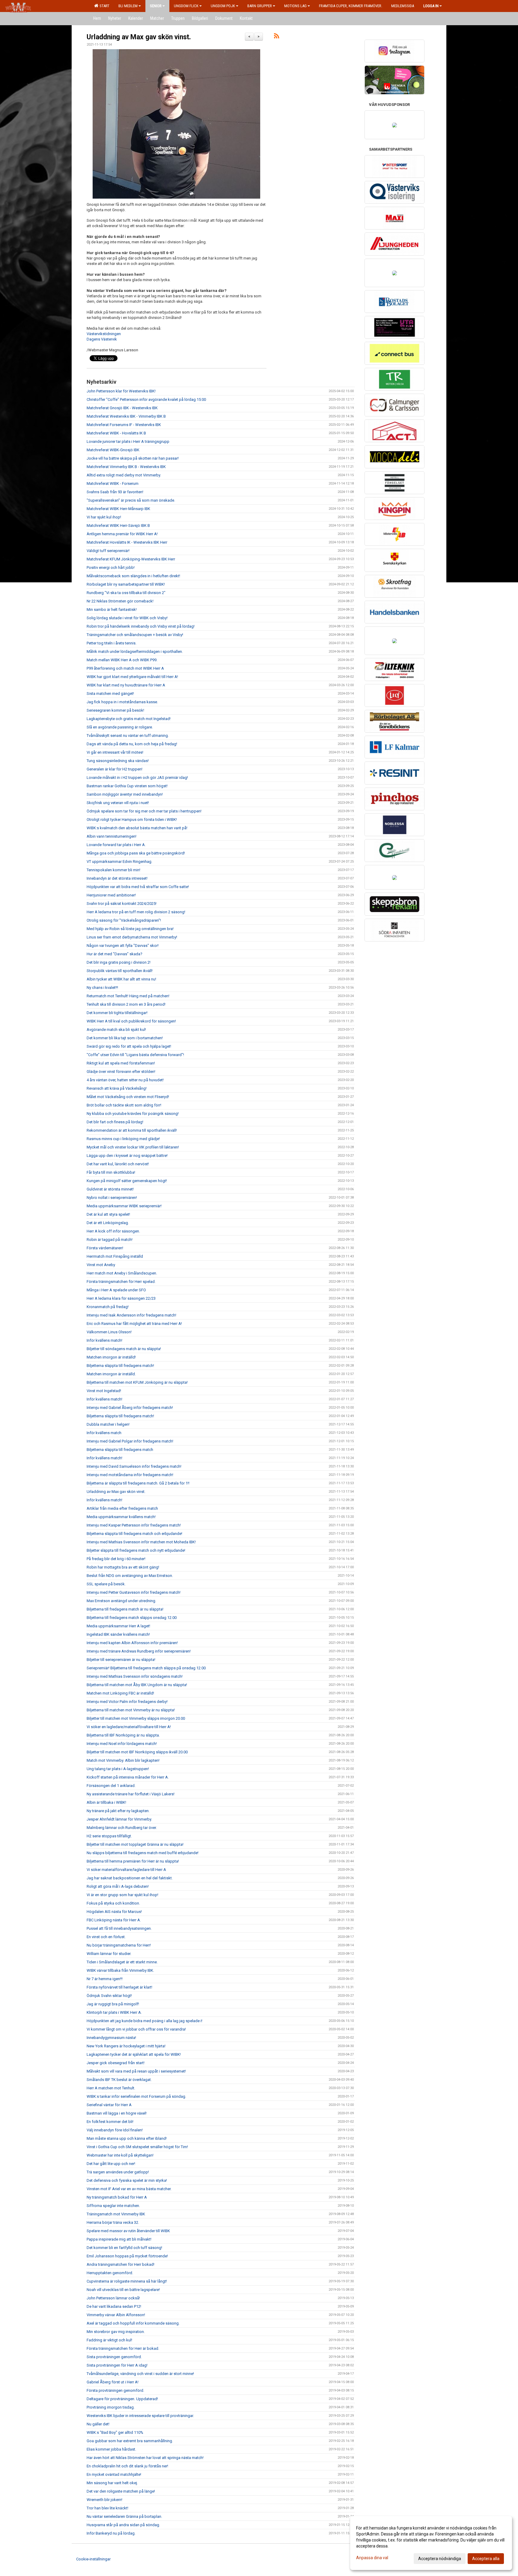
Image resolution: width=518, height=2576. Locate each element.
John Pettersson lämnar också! (113, 2298)
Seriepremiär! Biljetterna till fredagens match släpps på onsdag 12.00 (146, 1668)
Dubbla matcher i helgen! (108, 1424)
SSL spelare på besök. (106, 1584)
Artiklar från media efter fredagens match (122, 1508)
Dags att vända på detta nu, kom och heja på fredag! (132, 744)
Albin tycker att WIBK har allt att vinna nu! (121, 979)
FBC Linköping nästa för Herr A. (114, 1920)
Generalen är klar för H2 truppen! (115, 769)
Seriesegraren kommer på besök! (115, 710)
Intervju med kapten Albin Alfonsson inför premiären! (132, 1643)
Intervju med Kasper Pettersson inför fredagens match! (134, 1525)
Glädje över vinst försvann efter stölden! (121, 1072)
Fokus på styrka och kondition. (113, 1903)
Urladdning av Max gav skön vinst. (139, 37)
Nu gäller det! (98, 2424)
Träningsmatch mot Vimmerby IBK (116, 2214)
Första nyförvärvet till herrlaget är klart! (119, 1987)
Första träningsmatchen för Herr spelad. (121, 1282)
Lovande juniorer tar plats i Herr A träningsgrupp (128, 441)
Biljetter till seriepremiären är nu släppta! (121, 1660)
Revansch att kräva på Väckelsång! (117, 1088)
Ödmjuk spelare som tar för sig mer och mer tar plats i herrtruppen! (144, 811)
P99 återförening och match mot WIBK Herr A (125, 668)
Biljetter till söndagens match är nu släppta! (124, 1349)
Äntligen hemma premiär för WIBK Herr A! (122, 534)
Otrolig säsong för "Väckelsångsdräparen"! (124, 920)
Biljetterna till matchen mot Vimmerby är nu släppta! (131, 1710)
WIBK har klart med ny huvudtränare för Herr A (126, 685)
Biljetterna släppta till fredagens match (120, 1450)
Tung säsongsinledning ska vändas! (118, 761)
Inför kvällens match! (104, 1340)
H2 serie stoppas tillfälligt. (109, 1836)
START (104, 6)
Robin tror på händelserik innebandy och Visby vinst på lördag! (141, 626)
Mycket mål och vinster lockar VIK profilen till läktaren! (133, 1147)
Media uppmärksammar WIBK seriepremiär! (124, 1206)
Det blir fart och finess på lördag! (115, 1122)
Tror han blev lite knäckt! (107, 2508)
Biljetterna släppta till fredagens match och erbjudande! (134, 1534)
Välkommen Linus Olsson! (109, 1332)
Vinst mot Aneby (101, 1265)
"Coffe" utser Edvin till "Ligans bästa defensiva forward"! (135, 1055)
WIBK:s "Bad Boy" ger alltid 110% (115, 2432)
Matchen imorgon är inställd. (111, 1374)
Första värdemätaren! (105, 1248)
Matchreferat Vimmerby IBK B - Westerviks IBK (126, 467)
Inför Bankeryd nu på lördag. (111, 2533)
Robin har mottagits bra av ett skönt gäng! (123, 1567)
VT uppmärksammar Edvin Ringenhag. (119, 862)
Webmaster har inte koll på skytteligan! (120, 2155)
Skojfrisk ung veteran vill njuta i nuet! (118, 803)
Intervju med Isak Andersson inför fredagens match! (131, 1315)
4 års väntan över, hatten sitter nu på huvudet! (125, 1080)
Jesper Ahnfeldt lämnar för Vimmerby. (119, 1819)
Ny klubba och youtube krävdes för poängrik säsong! (133, 1114)
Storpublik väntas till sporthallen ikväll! (120, 971)
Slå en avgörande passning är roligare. (120, 727)
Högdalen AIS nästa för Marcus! (114, 1912)
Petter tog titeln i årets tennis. (112, 643)
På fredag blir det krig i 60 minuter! (116, 1559)
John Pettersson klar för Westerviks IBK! (121, 391)
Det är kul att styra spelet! (108, 1214)
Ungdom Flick (186, 6)
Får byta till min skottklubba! (111, 1172)
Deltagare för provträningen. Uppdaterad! (122, 2399)
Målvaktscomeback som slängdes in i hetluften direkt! (133, 576)
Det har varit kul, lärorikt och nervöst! (118, 1164)
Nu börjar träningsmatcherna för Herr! (119, 1945)
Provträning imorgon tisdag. (111, 2407)
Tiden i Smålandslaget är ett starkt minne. (122, 1962)
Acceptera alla (486, 2559)
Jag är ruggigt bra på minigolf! (113, 2004)
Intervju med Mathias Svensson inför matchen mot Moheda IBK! (141, 1542)
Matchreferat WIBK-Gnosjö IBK (113, 450)
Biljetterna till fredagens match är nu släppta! (125, 1609)
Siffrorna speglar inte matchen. (113, 2206)
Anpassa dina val (372, 2558)
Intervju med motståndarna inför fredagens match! (130, 1475)
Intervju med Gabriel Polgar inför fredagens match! (130, 1441)
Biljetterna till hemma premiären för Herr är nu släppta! (133, 1861)
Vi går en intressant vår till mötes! (115, 752)
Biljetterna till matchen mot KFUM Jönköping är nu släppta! (137, 1382)
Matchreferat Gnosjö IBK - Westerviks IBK (122, 408)
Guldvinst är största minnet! (110, 1189)
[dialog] (431, 2543)
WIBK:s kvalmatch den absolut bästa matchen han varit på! (137, 828)
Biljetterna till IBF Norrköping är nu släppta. (123, 1735)
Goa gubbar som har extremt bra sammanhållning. (130, 2441)
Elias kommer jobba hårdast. (111, 2449)
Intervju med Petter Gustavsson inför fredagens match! (134, 1592)
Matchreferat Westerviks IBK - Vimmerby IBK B (126, 416)
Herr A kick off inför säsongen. (113, 1231)
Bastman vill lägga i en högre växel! (117, 2113)
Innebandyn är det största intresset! (117, 878)
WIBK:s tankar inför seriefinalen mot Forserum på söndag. (136, 2096)
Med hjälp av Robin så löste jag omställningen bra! (130, 929)
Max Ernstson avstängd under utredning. (121, 1601)
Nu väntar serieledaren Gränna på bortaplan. (124, 2516)
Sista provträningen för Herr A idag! (117, 2365)
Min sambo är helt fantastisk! (112, 609)
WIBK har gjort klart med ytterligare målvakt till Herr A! (132, 677)
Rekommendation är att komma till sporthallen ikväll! (132, 1130)
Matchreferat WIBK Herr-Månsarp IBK (118, 509)
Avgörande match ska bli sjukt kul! (116, 1030)
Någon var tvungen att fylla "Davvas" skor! (123, 946)
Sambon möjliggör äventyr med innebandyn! (125, 794)
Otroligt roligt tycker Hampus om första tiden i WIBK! (132, 820)
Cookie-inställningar (93, 2559)
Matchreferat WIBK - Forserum (113, 483)
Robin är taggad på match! (110, 1240)
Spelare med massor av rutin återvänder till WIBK (128, 2231)
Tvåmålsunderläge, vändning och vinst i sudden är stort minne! (140, 2374)
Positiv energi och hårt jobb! (111, 567)
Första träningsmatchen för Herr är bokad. (123, 2348)
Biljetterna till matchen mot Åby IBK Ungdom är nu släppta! (137, 1685)
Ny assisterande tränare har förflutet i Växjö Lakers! (131, 1794)
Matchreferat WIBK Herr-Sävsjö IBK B (118, 525)
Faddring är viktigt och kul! (109, 2340)
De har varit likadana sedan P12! (114, 2306)
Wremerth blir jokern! (104, 2500)
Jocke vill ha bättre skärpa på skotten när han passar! (133, 458)
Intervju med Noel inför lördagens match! (122, 1744)
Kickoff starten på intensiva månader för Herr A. (128, 1777)
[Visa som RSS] (277, 37)
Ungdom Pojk (223, 6)
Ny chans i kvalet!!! (102, 988)
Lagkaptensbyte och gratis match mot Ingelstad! (129, 719)
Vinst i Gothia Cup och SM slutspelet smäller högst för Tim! (137, 2147)
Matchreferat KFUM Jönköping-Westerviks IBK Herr (131, 559)
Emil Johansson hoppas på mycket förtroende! (127, 2256)
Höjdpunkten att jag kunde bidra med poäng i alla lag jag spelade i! (144, 2021)
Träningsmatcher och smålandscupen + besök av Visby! (135, 635)
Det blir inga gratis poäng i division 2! (119, 962)
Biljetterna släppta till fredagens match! (120, 1366)
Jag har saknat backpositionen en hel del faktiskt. (130, 1878)
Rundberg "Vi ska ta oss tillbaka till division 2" (126, 593)
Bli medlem (128, 6)
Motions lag (295, 6)
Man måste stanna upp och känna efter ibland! (127, 2138)
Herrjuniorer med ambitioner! (111, 895)
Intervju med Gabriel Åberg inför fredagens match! (130, 1408)
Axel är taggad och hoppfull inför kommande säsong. (133, 2323)
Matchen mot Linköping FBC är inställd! (120, 1693)
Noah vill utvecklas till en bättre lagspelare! (123, 2290)
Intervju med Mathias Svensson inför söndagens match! (135, 1676)
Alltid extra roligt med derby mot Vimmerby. (124, 475)
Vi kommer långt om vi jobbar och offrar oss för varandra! (136, 2029)
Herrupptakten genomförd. (110, 2273)
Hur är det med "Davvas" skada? (115, 954)
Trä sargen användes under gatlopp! (118, 2172)
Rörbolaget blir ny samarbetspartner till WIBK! (126, 584)
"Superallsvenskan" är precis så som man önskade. (131, 500)
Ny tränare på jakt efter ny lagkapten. (118, 1811)
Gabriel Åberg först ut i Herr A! (113, 2382)
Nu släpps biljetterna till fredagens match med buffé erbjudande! (143, 1853)
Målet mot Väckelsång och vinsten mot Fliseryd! (128, 1097)
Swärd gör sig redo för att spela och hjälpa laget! (129, 1046)
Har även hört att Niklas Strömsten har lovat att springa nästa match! (145, 2458)
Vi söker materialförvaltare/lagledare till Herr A (126, 1870)
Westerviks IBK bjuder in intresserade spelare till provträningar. (140, 2416)
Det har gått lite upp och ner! (111, 2164)
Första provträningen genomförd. (115, 2390)
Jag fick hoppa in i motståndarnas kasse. (122, 702)
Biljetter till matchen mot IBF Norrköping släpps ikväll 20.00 (137, 1752)
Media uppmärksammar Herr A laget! (118, 1626)
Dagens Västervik (102, 339)
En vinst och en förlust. (106, 1937)
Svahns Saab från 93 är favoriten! (115, 492)
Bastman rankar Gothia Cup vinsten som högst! (127, 786)
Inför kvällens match (104, 1433)
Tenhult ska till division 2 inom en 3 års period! (126, 1004)
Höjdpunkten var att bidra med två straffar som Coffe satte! (138, 887)
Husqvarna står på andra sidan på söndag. (123, 2525)
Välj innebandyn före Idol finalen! (115, 2130)
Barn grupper (260, 6)
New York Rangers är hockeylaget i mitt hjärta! (126, 2046)
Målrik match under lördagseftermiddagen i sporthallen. (135, 652)
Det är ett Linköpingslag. (108, 1223)
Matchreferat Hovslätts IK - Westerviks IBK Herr (127, 542)
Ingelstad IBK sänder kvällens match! (118, 1634)
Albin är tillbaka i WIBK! (106, 1802)
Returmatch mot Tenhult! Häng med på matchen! (128, 996)
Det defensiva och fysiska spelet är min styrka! (127, 2180)
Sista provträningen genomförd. (114, 2357)
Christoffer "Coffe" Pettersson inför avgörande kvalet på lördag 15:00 (146, 399)
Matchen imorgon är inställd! (111, 1357)
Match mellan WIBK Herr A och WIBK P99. (122, 660)
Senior (156, 6)
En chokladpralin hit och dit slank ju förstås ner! (127, 2466)
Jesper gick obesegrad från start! (116, 2063)
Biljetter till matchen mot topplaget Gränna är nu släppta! (135, 1844)
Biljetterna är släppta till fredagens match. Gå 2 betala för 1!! (138, 1483)
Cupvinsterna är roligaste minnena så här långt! (127, 2281)
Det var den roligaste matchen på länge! (121, 2491)
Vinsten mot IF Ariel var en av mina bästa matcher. (129, 2189)
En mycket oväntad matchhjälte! (114, 2474)
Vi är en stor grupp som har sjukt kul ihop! (122, 1895)
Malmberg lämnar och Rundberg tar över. (122, 1828)
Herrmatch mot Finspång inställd (115, 1256)
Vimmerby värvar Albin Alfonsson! (116, 2315)
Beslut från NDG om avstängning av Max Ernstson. (130, 1576)
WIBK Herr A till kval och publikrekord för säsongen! (131, 1021)
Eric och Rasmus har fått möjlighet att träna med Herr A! (134, 1324)
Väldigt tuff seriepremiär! (108, 551)
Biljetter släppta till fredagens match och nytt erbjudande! (136, 1550)
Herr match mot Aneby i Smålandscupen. (122, 1273)
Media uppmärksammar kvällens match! (121, 1517)
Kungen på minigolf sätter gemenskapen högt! (127, 1181)
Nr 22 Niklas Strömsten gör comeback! (120, 601)
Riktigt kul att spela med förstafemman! (121, 1063)
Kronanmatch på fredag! (108, 1307)
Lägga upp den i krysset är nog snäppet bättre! (127, 1156)
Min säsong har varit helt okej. (112, 2483)
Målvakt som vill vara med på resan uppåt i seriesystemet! (136, 2071)
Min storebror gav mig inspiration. (116, 2332)
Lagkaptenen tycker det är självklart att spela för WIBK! (134, 2054)
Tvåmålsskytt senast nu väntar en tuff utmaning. (128, 736)
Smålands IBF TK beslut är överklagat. (119, 2080)
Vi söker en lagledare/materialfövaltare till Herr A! (129, 1727)
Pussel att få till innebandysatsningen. (119, 1928)
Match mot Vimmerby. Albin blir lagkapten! (123, 1760)
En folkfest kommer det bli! (110, 2122)
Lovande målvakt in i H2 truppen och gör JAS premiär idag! (137, 778)
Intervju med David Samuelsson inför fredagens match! (134, 1466)
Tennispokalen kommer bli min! (113, 870)
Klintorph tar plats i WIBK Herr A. (114, 2012)
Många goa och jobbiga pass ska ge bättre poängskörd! (136, 853)
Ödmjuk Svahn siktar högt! (109, 1996)
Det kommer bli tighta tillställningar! (117, 1013)
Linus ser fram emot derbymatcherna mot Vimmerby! (132, 937)
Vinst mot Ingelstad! (104, 1391)
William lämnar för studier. (109, 1954)
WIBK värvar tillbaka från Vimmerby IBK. (120, 1970)
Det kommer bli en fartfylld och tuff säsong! (124, 2248)
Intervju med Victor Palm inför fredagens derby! (127, 1702)
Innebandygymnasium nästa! (111, 2038)
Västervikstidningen (104, 334)
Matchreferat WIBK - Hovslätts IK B (116, 433)
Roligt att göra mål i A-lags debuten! (118, 1886)
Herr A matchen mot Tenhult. (111, 2088)
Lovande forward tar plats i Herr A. (116, 845)
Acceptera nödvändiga (440, 2559)
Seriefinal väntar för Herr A (109, 2105)
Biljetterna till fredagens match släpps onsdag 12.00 (132, 1618)
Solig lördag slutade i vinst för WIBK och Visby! (127, 618)
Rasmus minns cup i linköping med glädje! (123, 1139)
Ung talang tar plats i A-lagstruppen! (118, 1769)
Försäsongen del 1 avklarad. (111, 1786)
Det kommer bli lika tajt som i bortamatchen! (125, 1038)
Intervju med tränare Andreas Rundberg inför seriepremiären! (139, 1651)
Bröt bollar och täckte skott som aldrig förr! (124, 1105)
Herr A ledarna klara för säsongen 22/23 (121, 1298)
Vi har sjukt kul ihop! (104, 517)
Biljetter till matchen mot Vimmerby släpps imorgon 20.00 (136, 1718)
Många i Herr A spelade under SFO (116, 1290)
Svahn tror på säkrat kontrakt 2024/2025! (122, 904)
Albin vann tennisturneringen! (112, 836)
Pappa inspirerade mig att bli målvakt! (119, 2239)
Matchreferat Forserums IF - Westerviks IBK (124, 425)
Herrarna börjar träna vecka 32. (113, 2222)
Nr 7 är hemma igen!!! (105, 1979)
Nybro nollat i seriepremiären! (112, 1198)
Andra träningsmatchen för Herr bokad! (121, 2264)
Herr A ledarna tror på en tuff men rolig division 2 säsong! (136, 912)
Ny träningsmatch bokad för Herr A (117, 2197)
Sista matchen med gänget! (110, 694)
